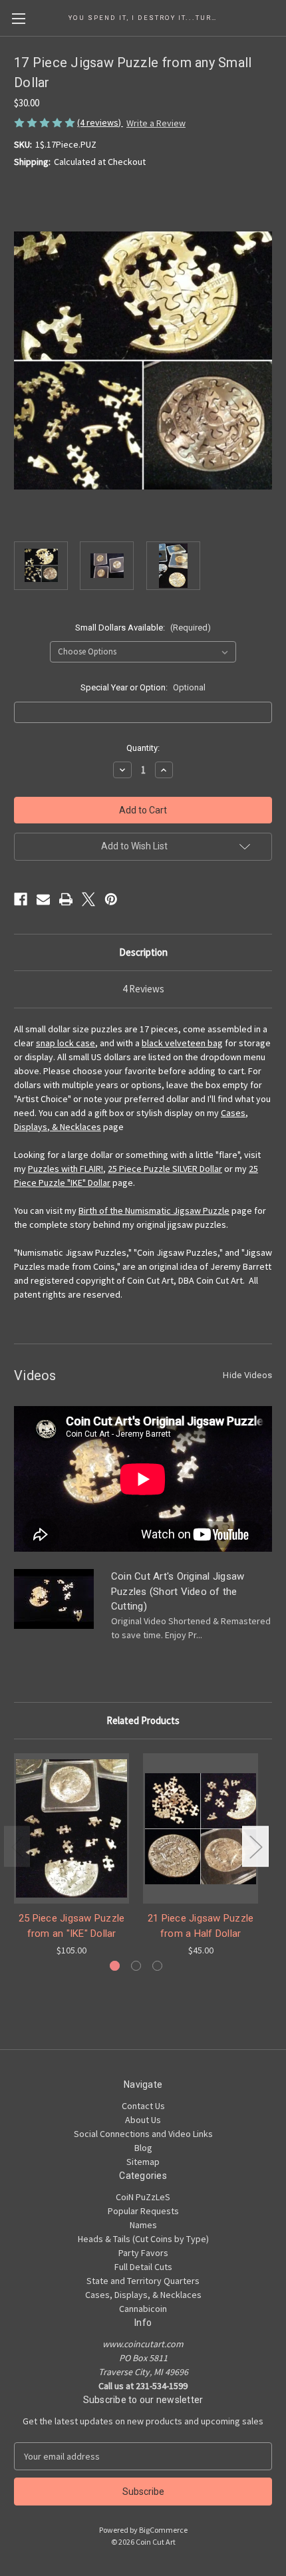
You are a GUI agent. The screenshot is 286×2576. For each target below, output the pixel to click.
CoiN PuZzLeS (143, 2197)
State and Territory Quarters (143, 2281)
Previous (17, 1847)
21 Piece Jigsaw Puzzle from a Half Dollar (201, 1926)
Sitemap (143, 2162)
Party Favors (143, 2253)
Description (143, 952)
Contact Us (143, 2106)
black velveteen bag (182, 1043)
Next (255, 1847)
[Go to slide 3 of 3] (157, 1966)
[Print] (66, 899)
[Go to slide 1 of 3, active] (115, 1966)
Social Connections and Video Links (143, 2134)
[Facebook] (21, 899)
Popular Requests (143, 2211)
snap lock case (66, 1043)
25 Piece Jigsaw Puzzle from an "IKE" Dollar (72, 1926)
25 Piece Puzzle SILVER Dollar (165, 1169)
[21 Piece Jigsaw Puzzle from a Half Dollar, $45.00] (201, 1828)
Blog (143, 2148)
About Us (143, 2120)
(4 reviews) (100, 122)
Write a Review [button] (156, 123)
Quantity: (143, 748)
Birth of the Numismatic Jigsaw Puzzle (154, 1211)
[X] (88, 899)
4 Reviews (143, 989)
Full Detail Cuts (143, 2267)
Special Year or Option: (143, 687)
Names (143, 2225)
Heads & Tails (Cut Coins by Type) (143, 2239)
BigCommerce (163, 2530)
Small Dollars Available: (143, 628)
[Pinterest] (111, 899)
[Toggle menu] (18, 18)
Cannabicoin (143, 2309)
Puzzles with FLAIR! (66, 1169)
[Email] (43, 899)
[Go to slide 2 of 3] (136, 1966)
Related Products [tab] (143, 1720)
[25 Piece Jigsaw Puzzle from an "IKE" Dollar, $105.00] (71, 1828)
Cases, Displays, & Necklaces (143, 2295)
